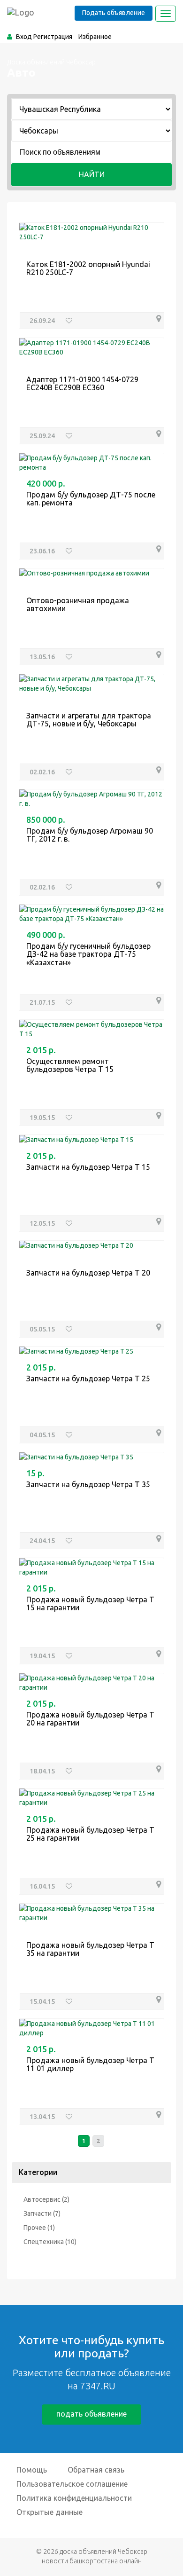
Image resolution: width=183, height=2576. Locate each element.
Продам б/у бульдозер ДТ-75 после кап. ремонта (91, 499)
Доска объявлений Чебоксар (51, 62)
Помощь (32, 2470)
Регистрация (53, 37)
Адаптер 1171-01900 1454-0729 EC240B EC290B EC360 (82, 384)
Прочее (35, 2228)
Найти (92, 174)
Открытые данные (50, 2512)
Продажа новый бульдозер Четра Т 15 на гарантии (90, 1604)
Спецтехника (44, 2242)
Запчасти (38, 2214)
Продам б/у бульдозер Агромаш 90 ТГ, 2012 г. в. (90, 835)
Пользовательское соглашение (72, 2484)
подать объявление (91, 2414)
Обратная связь (96, 2470)
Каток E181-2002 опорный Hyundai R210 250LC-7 (88, 268)
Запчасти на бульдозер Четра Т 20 (88, 1273)
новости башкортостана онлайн (92, 2561)
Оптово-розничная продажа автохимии (78, 605)
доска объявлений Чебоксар (103, 2552)
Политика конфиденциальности (74, 2498)
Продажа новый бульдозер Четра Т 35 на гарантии (90, 1949)
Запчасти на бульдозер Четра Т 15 (88, 1167)
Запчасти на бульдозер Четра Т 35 (88, 1484)
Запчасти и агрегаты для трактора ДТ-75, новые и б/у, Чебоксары (89, 720)
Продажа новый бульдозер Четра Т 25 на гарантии (90, 1834)
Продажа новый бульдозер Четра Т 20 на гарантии (90, 1719)
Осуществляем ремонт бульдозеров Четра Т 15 (70, 1065)
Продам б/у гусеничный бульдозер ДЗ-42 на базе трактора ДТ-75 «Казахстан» (88, 954)
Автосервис (42, 2199)
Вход (24, 37)
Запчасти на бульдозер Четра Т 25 (88, 1379)
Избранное (95, 37)
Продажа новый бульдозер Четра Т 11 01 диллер (90, 2064)
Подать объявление (114, 13)
